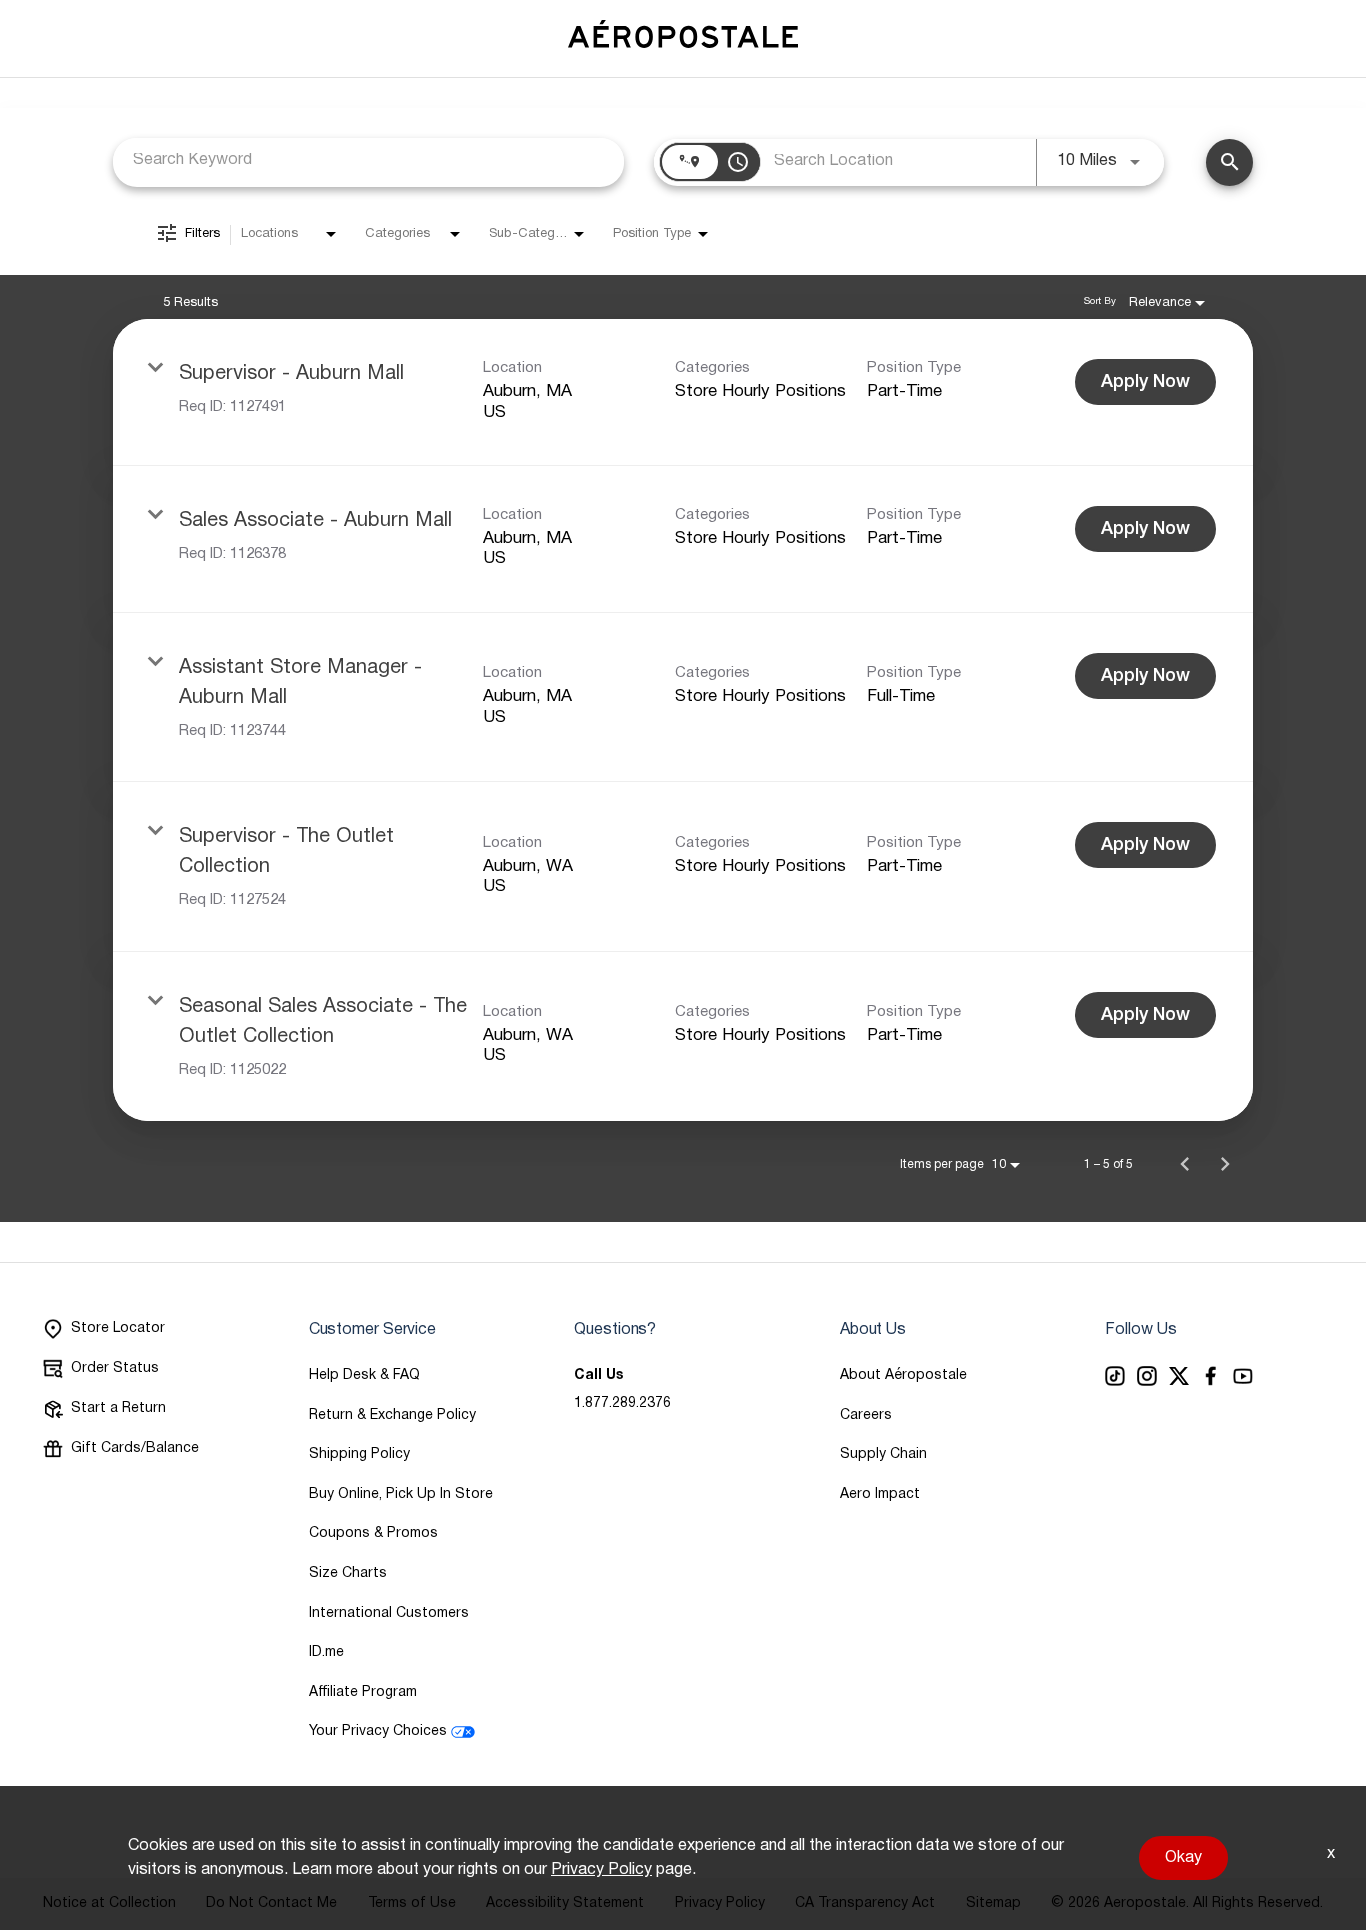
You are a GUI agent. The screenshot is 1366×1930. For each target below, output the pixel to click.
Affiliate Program (363, 1692)
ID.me (326, 1652)
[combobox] (368, 160)
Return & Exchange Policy (392, 1415)
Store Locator (118, 1328)
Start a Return (118, 1408)
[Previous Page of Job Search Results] (1185, 1164)
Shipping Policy (359, 1454)
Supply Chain (883, 1454)
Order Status (115, 1368)
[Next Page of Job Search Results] (1225, 1164)
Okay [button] (1183, 1858)
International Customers (389, 1613)
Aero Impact (880, 1494)
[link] (683, 392)
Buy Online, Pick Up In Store (401, 1494)
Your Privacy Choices (378, 1731)
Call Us (598, 1375)
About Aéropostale (903, 1375)
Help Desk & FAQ (364, 1375)
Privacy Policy (601, 1870)
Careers (866, 1415)
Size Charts (348, 1573)
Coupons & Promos (373, 1533)
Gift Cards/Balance (135, 1448)
